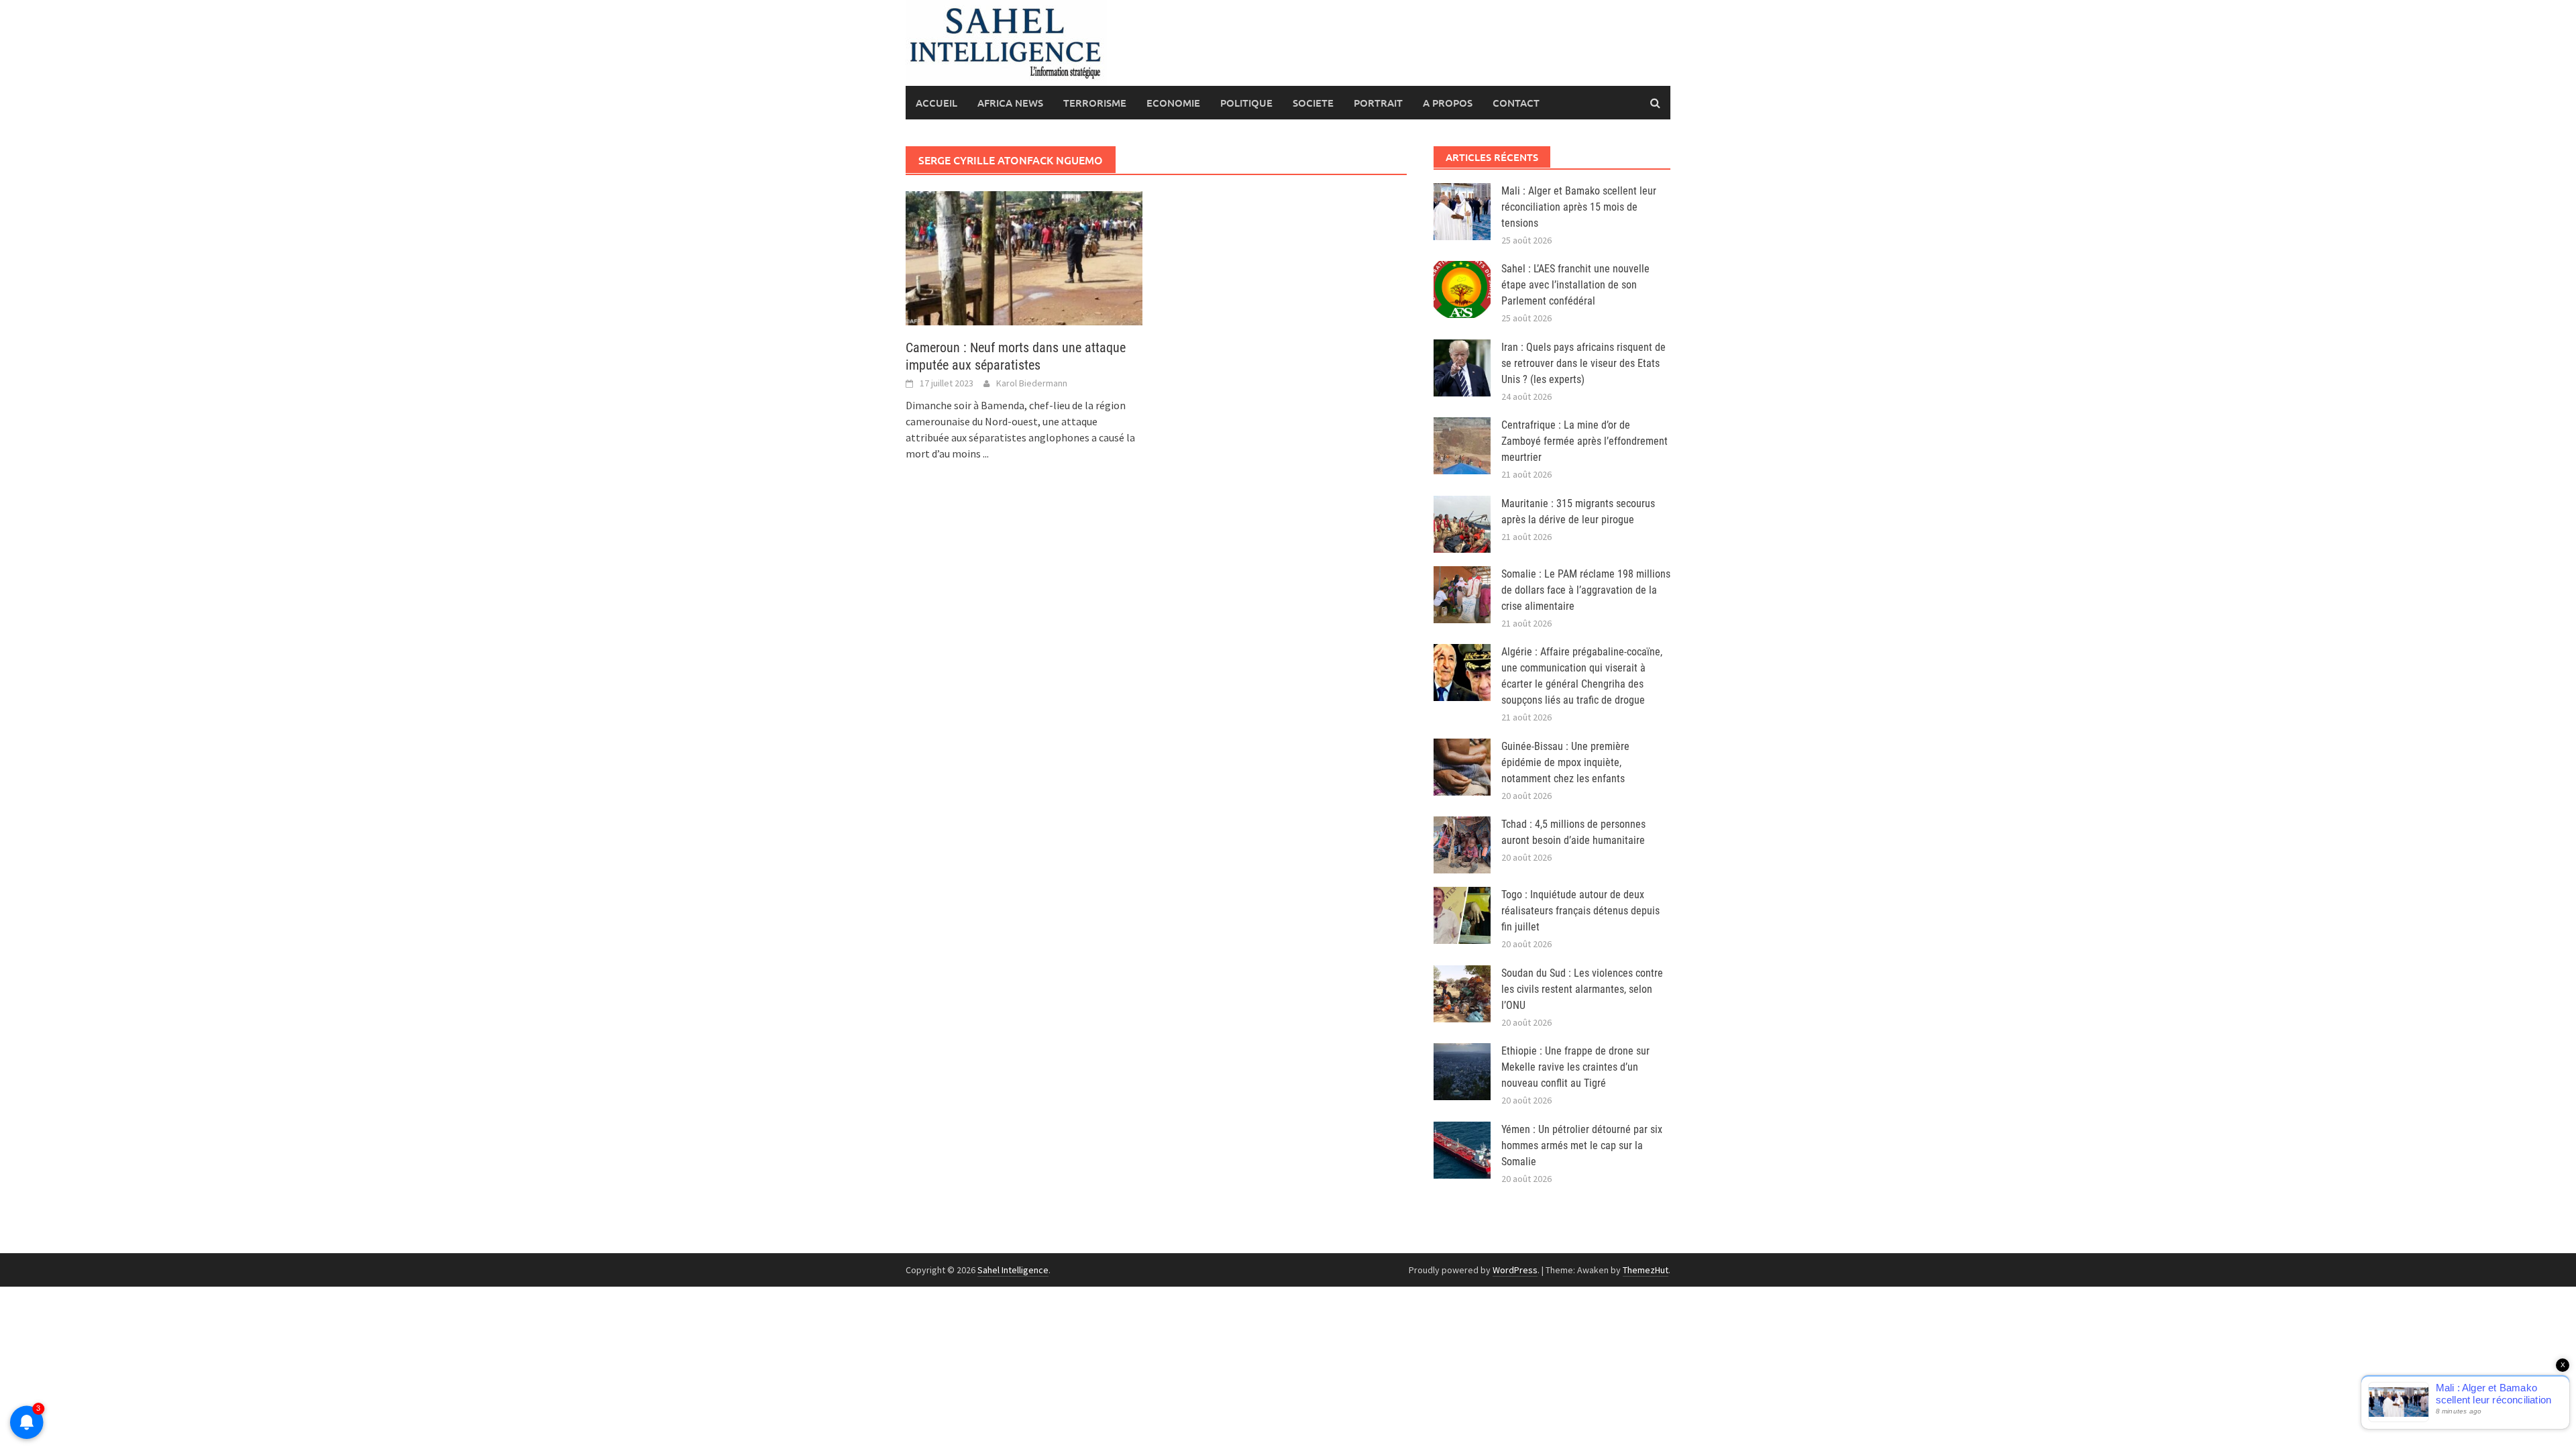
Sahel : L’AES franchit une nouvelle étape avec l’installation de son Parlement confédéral (1575, 285)
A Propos (1448, 103)
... (986, 453)
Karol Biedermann (1032, 383)
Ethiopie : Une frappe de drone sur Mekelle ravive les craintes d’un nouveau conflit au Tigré (1575, 1067)
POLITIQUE (1246, 103)
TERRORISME (1095, 103)
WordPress (1515, 1270)
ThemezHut (1646, 1270)
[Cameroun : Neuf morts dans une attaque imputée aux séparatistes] (1024, 257)
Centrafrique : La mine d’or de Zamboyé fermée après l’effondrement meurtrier (1585, 441)
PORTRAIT (1378, 103)
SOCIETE (1313, 103)
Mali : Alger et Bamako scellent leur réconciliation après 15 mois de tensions (1579, 207)
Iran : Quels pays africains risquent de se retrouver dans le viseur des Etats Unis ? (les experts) (1584, 363)
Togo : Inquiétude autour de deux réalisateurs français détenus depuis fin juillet (1580, 911)
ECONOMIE (1173, 103)
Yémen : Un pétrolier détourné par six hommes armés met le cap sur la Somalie (1582, 1145)
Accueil (936, 103)
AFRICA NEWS (1010, 103)
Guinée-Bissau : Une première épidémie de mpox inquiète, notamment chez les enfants (1565, 762)
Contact (1516, 103)
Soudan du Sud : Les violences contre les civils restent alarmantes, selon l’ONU (1582, 989)
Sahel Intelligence (1013, 1270)
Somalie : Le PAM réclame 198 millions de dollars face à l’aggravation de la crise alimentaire (1586, 590)
